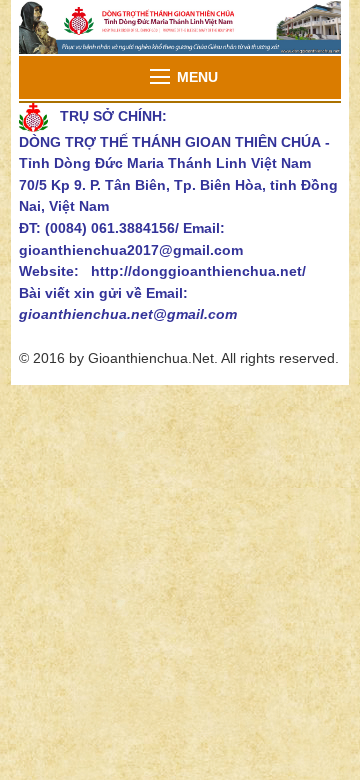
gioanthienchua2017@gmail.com (131, 250)
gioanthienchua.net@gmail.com (128, 314)
